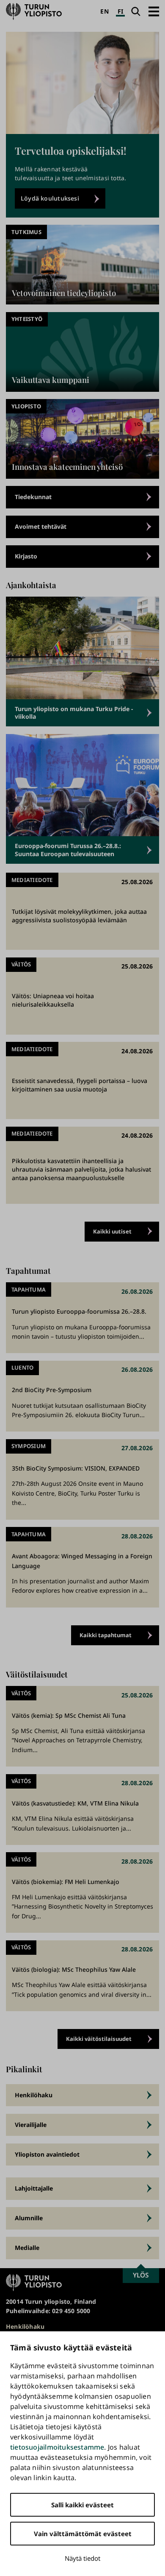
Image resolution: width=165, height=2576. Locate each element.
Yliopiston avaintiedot (47, 2154)
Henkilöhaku (34, 2095)
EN (104, 11)
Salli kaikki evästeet (82, 2505)
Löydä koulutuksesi (50, 198)
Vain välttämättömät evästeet (83, 2534)
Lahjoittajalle (34, 2188)
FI (120, 11)
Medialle (27, 2248)
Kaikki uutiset (112, 1231)
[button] (154, 11)
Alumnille (29, 2218)
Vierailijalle (31, 2125)
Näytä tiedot (82, 2558)
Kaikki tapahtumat (106, 1635)
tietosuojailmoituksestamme (57, 2447)
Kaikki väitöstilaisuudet (99, 2039)
